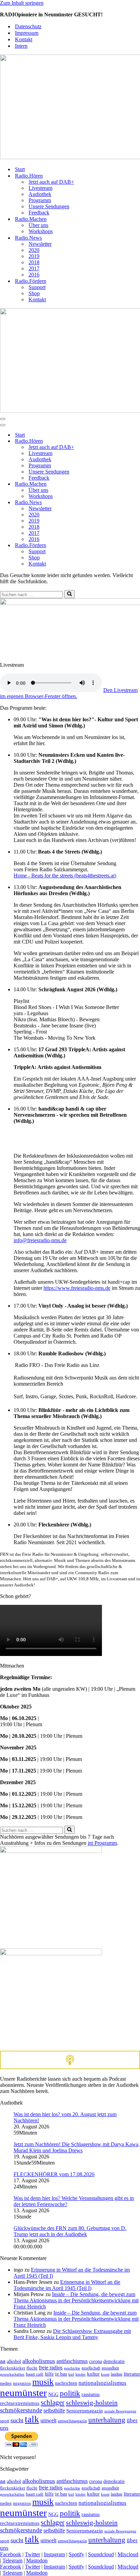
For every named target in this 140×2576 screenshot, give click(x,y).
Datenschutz (28, 26)
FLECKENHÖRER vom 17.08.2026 (54, 2174)
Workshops (41, 231)
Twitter (32, 2554)
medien (6, 2384)
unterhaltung (107, 2420)
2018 (34, 262)
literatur (132, 2374)
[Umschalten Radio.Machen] (119, 484)
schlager (53, 2402)
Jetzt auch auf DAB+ (51, 182)
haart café (35, 2374)
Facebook (11, 2554)
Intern (21, 46)
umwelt (48, 2420)
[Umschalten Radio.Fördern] (119, 546)
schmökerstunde (21, 2410)
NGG (53, 2394)
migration (22, 2383)
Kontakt (24, 39)
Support (37, 287)
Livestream (40, 188)
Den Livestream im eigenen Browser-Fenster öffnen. (69, 693)
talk (32, 2419)
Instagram (54, 2554)
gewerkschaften (12, 2374)
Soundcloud (101, 2554)
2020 (34, 250)
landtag (117, 2374)
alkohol (14, 2361)
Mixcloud (128, 2554)
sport (5, 2421)
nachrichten (66, 2383)
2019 (34, 256)
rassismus (91, 2394)
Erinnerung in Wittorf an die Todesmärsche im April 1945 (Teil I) (67, 2285)
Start (20, 169)
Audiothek (40, 194)
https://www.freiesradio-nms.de (77, 1288)
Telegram (12, 2560)
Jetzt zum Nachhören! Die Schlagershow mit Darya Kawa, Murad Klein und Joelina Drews (77, 2147)
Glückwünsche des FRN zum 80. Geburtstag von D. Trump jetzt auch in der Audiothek (70, 2231)
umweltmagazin (72, 2421)
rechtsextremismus (20, 2403)
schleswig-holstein (92, 2402)
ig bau (61, 2374)
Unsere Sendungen (49, 206)
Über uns (38, 225)
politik (70, 2393)
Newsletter (40, 244)
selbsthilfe (54, 2411)
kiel (71, 2374)
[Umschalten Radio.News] (119, 503)
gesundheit (110, 2368)
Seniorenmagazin (85, 2411)
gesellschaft (91, 2368)
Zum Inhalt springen (22, 3)
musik (43, 2382)
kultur (93, 2374)
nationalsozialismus (102, 2383)
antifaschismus (72, 2361)
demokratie (114, 2361)
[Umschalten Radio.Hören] (119, 441)
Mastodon (37, 2560)
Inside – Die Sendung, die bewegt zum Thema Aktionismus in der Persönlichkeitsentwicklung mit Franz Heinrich (76, 2300)
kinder (81, 2374)
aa (3, 2361)
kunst (105, 2374)
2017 (34, 268)
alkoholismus (39, 2361)
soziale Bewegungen (120, 2411)
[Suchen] (69, 594)
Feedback (39, 213)
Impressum (27, 33)
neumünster (23, 2393)
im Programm (102, 1843)
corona (95, 2361)
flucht (32, 2368)
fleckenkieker (13, 2368)
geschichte (72, 2368)
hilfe (49, 2374)
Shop (34, 293)
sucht (17, 2420)
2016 (34, 275)
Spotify (76, 2554)
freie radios (51, 2368)
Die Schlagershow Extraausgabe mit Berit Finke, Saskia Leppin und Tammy (72, 2334)
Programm (40, 200)
